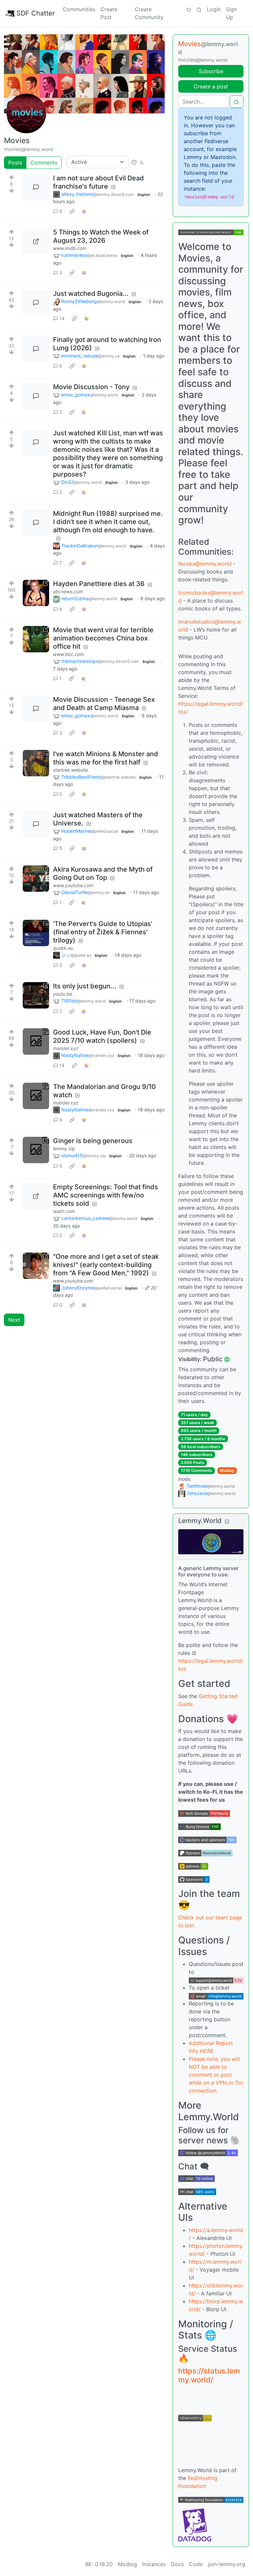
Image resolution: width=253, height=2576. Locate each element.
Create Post (109, 13)
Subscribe (211, 71)
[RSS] (142, 162)
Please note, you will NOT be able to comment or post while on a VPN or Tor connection (216, 2075)
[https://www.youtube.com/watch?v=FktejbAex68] (36, 879)
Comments (44, 163)
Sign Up (231, 13)
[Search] (199, 9)
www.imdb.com (70, 248)
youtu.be (63, 994)
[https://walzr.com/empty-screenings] (36, 1196)
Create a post (211, 86)
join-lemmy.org (226, 2564)
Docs (177, 2564)
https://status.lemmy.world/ (209, 2375)
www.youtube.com (73, 885)
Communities (79, 9)
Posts (15, 163)
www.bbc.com (69, 654)
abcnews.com (68, 591)
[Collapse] (227, 1521)
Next (14, 1320)
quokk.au (63, 948)
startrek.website (70, 770)
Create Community (149, 13)
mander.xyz (66, 1048)
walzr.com (64, 1211)
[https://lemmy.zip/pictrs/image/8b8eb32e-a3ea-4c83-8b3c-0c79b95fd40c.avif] (36, 1150)
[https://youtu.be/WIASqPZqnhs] (36, 995)
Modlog (227, 1470)
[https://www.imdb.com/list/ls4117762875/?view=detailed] (36, 241)
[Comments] (36, 187)
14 (62, 318)
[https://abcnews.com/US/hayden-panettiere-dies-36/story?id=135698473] (36, 593)
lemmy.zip (64, 1148)
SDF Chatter (36, 13)
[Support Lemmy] (189, 9)
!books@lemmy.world (205, 564)
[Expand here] (36, 763)
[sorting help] (134, 162)
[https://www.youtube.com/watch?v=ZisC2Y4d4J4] (36, 1266)
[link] (72, 211)
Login (214, 9)
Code (196, 2564)
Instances (154, 2564)
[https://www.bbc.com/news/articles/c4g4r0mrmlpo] (36, 639)
